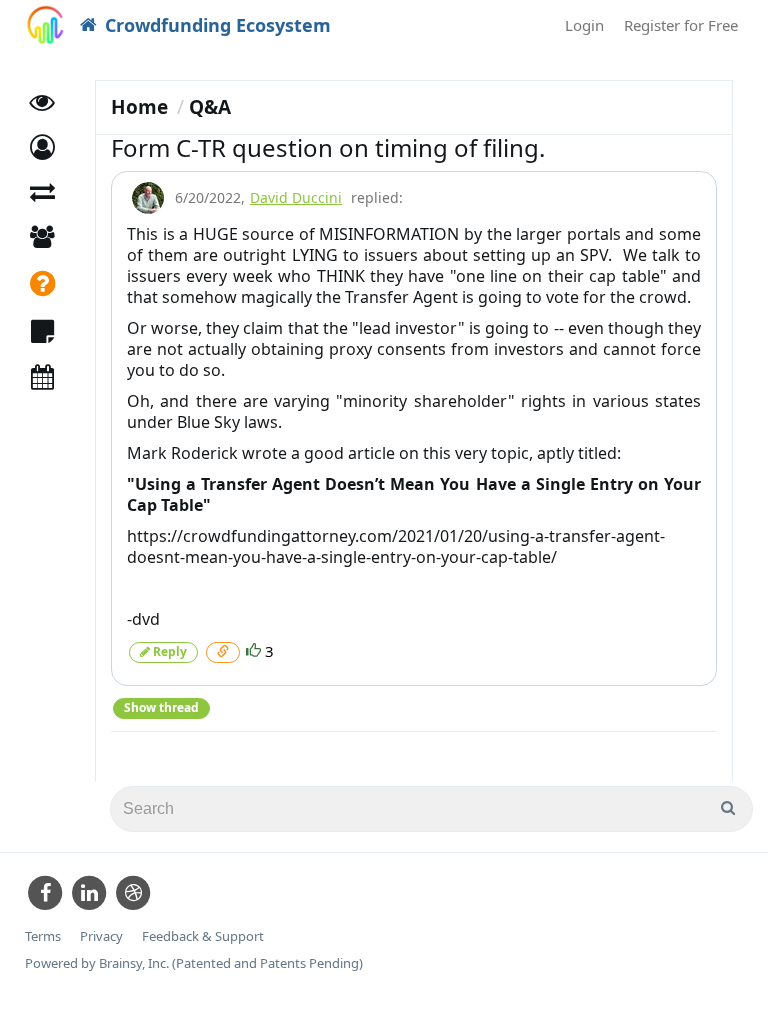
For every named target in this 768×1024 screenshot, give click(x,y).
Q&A (210, 107)
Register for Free (681, 25)
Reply (168, 651)
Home (139, 107)
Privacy (101, 936)
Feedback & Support (203, 936)
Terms (43, 936)
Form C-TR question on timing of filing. (328, 147)
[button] (42, 147)
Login (584, 25)
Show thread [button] (161, 707)
